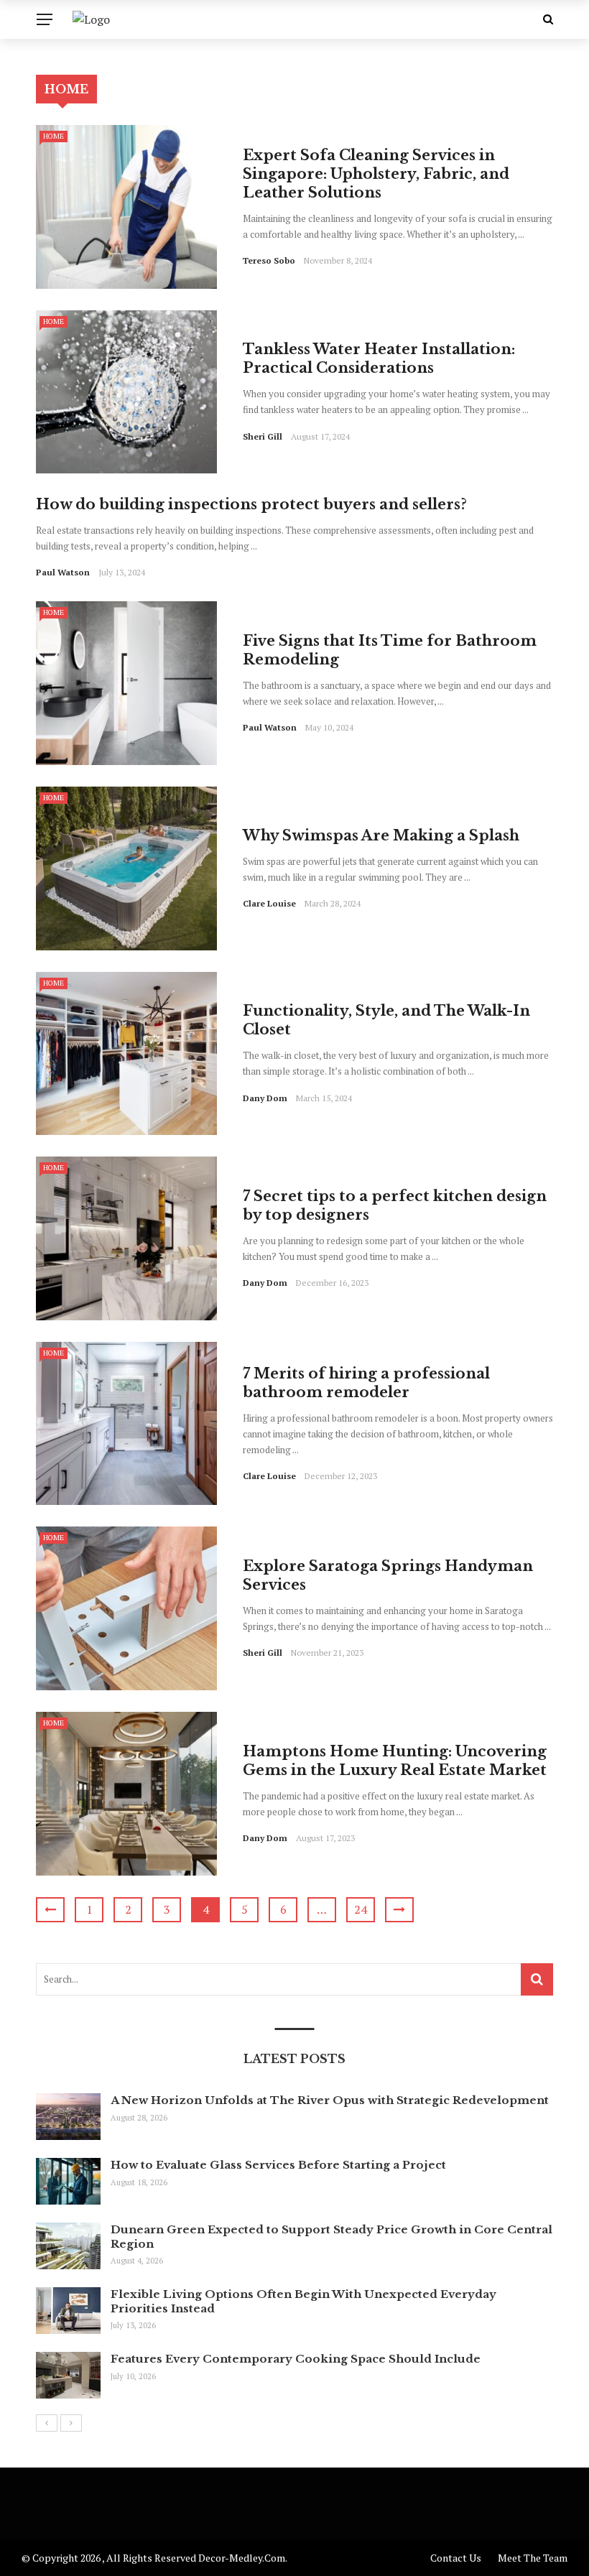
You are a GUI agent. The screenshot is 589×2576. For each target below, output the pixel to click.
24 (361, 1909)
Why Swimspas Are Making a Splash (381, 835)
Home (54, 136)
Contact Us (456, 2558)
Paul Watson (63, 572)
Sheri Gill (263, 436)
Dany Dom (265, 1098)
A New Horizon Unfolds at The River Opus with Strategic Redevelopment (330, 2100)
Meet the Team (533, 2558)
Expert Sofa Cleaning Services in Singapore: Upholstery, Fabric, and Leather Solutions (376, 174)
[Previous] (47, 2423)
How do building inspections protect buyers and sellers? (251, 504)
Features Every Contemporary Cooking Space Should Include (296, 2359)
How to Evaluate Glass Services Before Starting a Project (278, 2165)
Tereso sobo (269, 260)
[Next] (71, 2423)
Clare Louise (269, 903)
